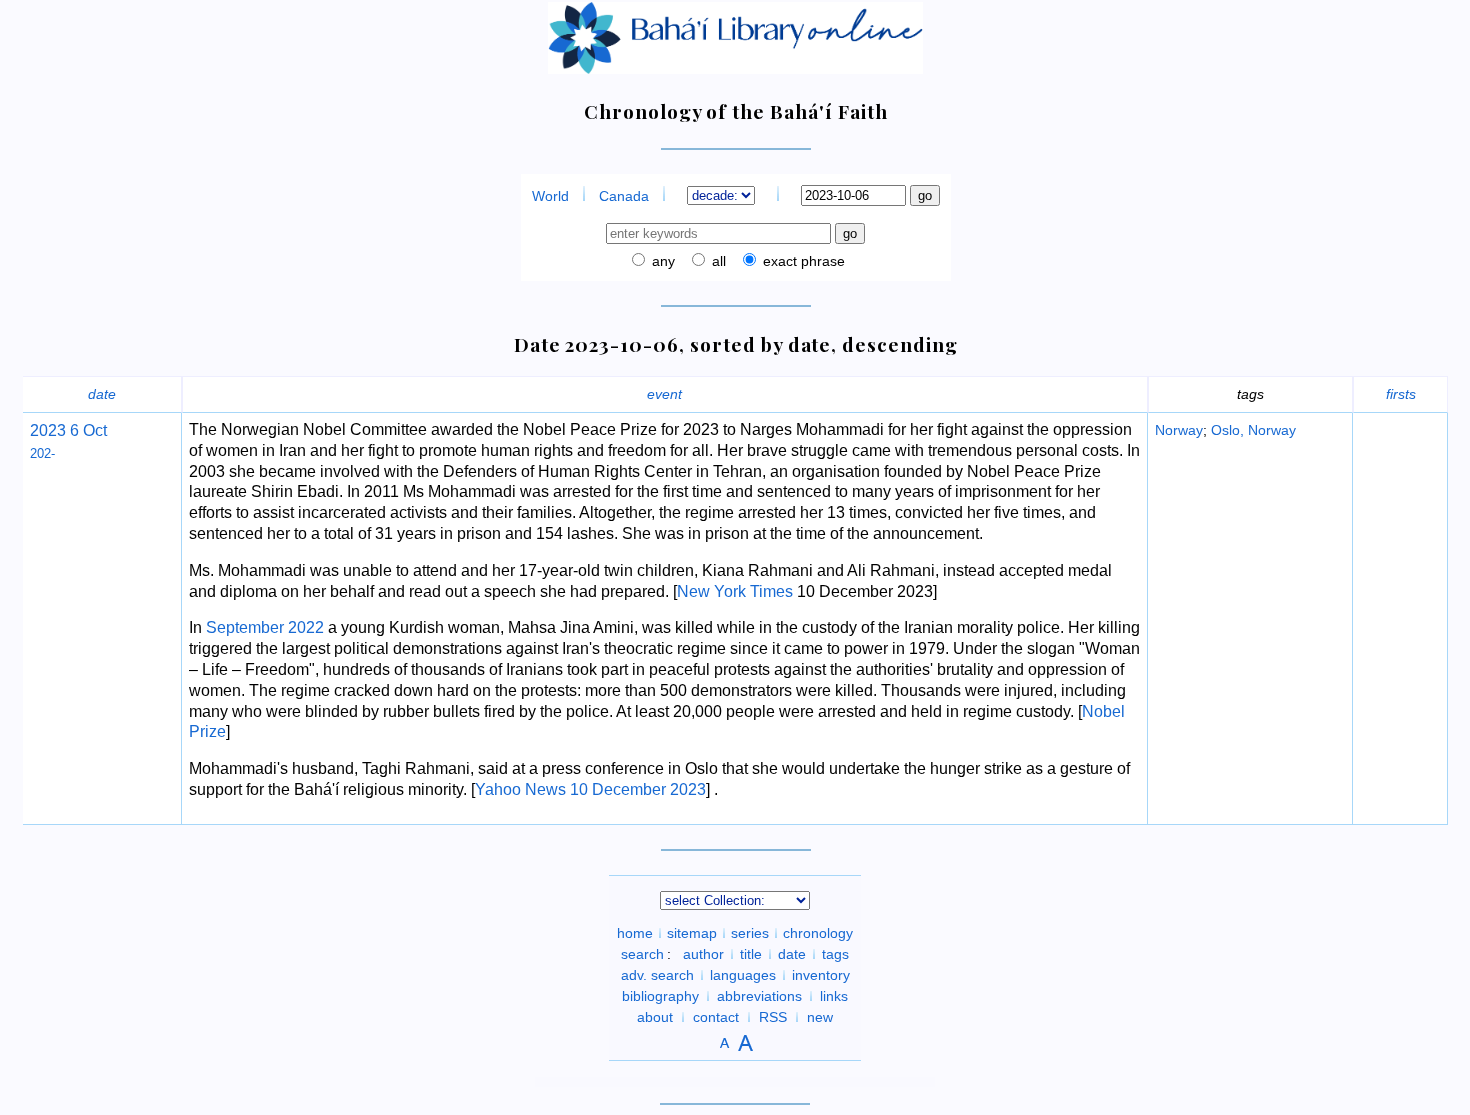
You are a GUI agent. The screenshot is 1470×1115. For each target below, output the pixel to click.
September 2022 (265, 627)
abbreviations (759, 996)
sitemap (692, 933)
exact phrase (802, 261)
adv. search (657, 975)
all (717, 261)
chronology (818, 933)
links (834, 996)
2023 (48, 430)
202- (42, 453)
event (664, 394)
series (750, 933)
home (635, 933)
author (703, 954)
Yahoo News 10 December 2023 (590, 789)
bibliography (660, 996)
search (642, 954)
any (661, 261)
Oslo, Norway (1253, 430)
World (550, 196)
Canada (624, 196)
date (102, 394)
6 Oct (86, 430)
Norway (1179, 430)
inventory (821, 975)
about (655, 1017)
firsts (1401, 394)
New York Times (735, 591)
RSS (773, 1017)
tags (835, 954)
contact (716, 1017)
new (820, 1017)
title (751, 954)
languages (743, 975)
